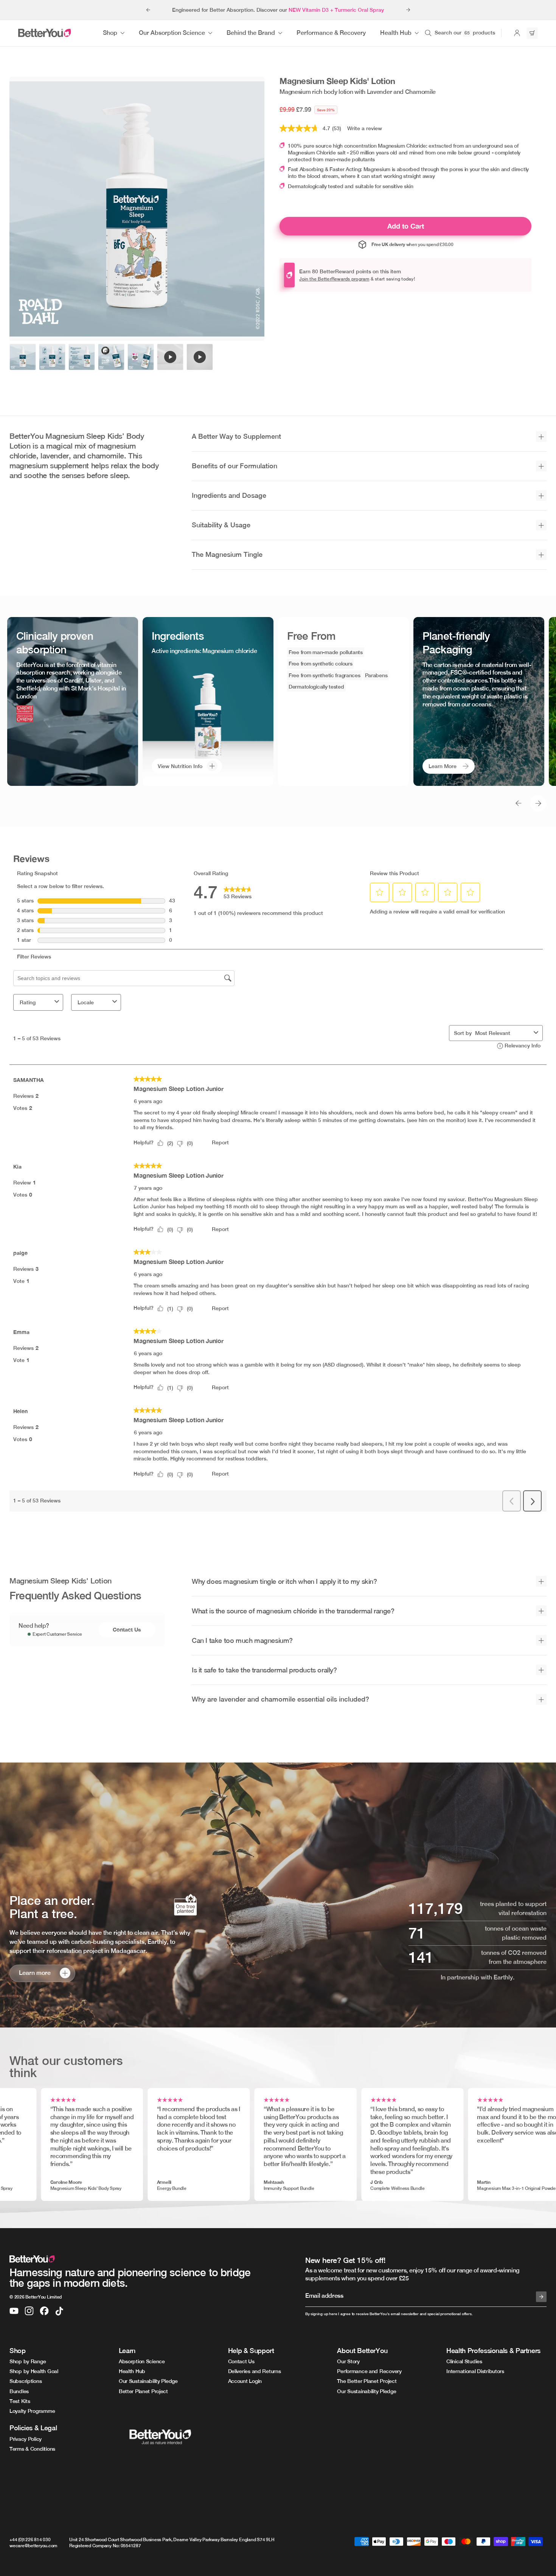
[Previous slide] (148, 10)
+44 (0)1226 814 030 (30, 2540)
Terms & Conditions (32, 2449)
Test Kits (20, 2401)
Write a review (365, 128)
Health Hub (132, 2371)
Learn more (35, 1973)
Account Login (245, 2381)
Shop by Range (28, 2361)
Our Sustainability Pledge (148, 2381)
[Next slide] (408, 10)
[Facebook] (44, 2311)
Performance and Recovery (369, 2371)
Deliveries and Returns (255, 2371)
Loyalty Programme (32, 2411)
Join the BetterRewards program (334, 279)
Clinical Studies (464, 2361)
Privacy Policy (26, 2439)
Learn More (443, 766)
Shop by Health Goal (34, 2371)
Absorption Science (142, 2361)
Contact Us (127, 1629)
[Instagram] (29, 2311)
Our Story (348, 2361)
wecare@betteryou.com (33, 2546)
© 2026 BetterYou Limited (36, 2297)
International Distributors (475, 2371)
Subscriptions (26, 2381)
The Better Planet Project (367, 2381)
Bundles (19, 2391)
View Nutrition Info (180, 766)
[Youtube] (14, 2311)
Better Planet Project (143, 2391)
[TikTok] (59, 2311)
